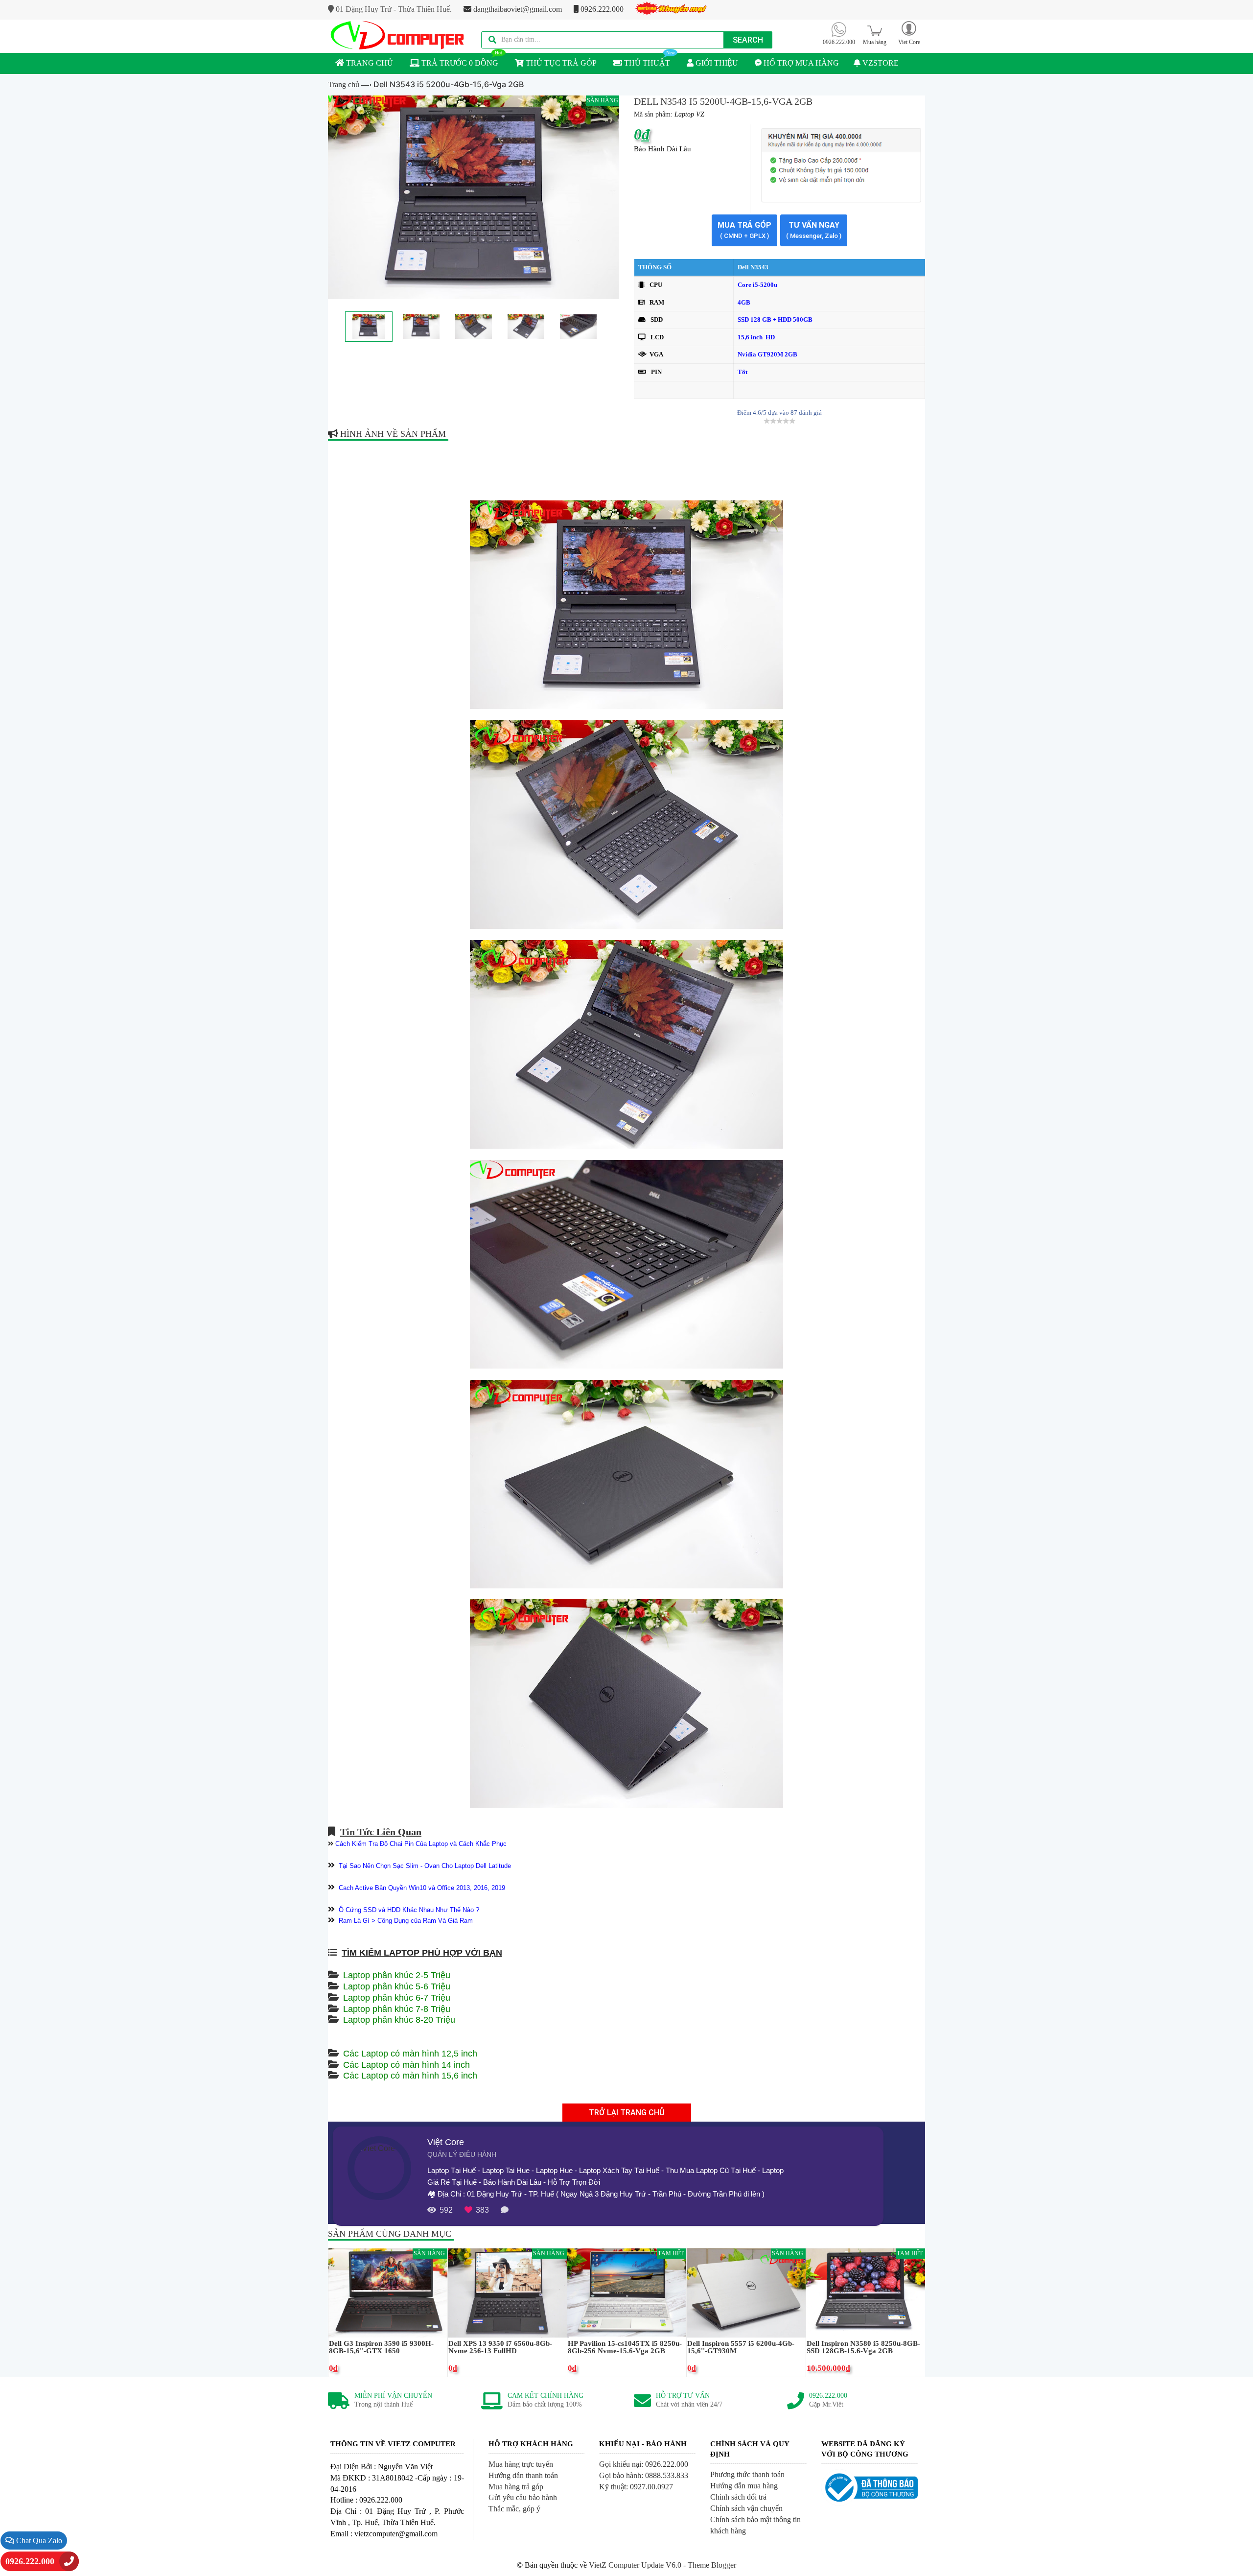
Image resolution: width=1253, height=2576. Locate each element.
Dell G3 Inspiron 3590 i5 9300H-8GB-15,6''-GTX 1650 (381, 2347)
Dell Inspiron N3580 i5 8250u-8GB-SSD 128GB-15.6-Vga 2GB (863, 2347)
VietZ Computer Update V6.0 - (638, 2565)
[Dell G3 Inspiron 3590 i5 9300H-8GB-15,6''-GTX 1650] (388, 2292)
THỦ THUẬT (646, 63)
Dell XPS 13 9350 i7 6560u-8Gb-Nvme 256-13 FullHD (500, 2347)
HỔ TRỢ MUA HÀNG (800, 63)
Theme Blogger (712, 2565)
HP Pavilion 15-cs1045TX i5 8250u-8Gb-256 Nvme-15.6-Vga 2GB (625, 2347)
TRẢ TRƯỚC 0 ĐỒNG (459, 63)
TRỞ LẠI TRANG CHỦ (627, 2113)
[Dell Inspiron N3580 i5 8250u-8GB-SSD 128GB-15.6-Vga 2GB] (866, 2292)
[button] (909, 33)
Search (748, 40)
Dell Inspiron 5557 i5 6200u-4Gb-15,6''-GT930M (741, 2347)
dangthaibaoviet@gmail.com (517, 9)
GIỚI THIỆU (716, 63)
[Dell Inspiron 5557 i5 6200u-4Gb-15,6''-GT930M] (746, 2292)
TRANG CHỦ (369, 63)
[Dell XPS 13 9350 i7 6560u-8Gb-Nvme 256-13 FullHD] (507, 2292)
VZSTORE (880, 63)
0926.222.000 (601, 9)
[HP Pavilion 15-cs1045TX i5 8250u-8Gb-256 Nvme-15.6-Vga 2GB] (627, 2292)
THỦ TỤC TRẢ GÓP (560, 63)
